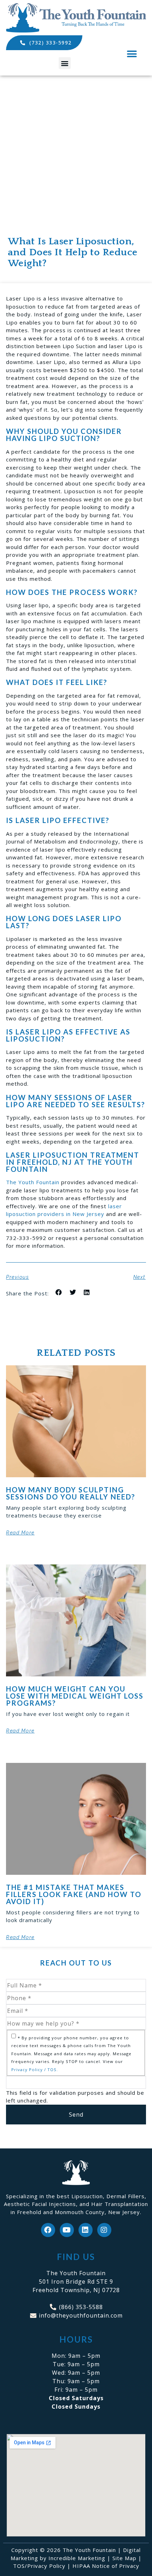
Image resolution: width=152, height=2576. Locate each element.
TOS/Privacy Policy (39, 2566)
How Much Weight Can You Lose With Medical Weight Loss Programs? (75, 1696)
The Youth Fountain (33, 1182)
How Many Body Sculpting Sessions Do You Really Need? (71, 1493)
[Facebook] (48, 2230)
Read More (20, 1533)
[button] (65, 63)
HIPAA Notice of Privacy (106, 2566)
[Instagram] (104, 2230)
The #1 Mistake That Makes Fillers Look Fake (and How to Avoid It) (74, 1894)
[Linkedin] (86, 2230)
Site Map (124, 2558)
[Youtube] (67, 2230)
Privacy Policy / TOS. (35, 2070)
